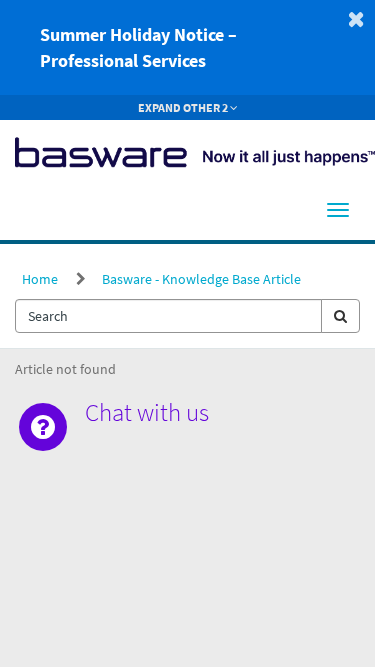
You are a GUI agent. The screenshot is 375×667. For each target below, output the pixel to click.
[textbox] (168, 316)
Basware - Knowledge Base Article (201, 279)
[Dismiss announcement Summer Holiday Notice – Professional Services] (356, 19)
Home (40, 279)
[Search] (340, 316)
